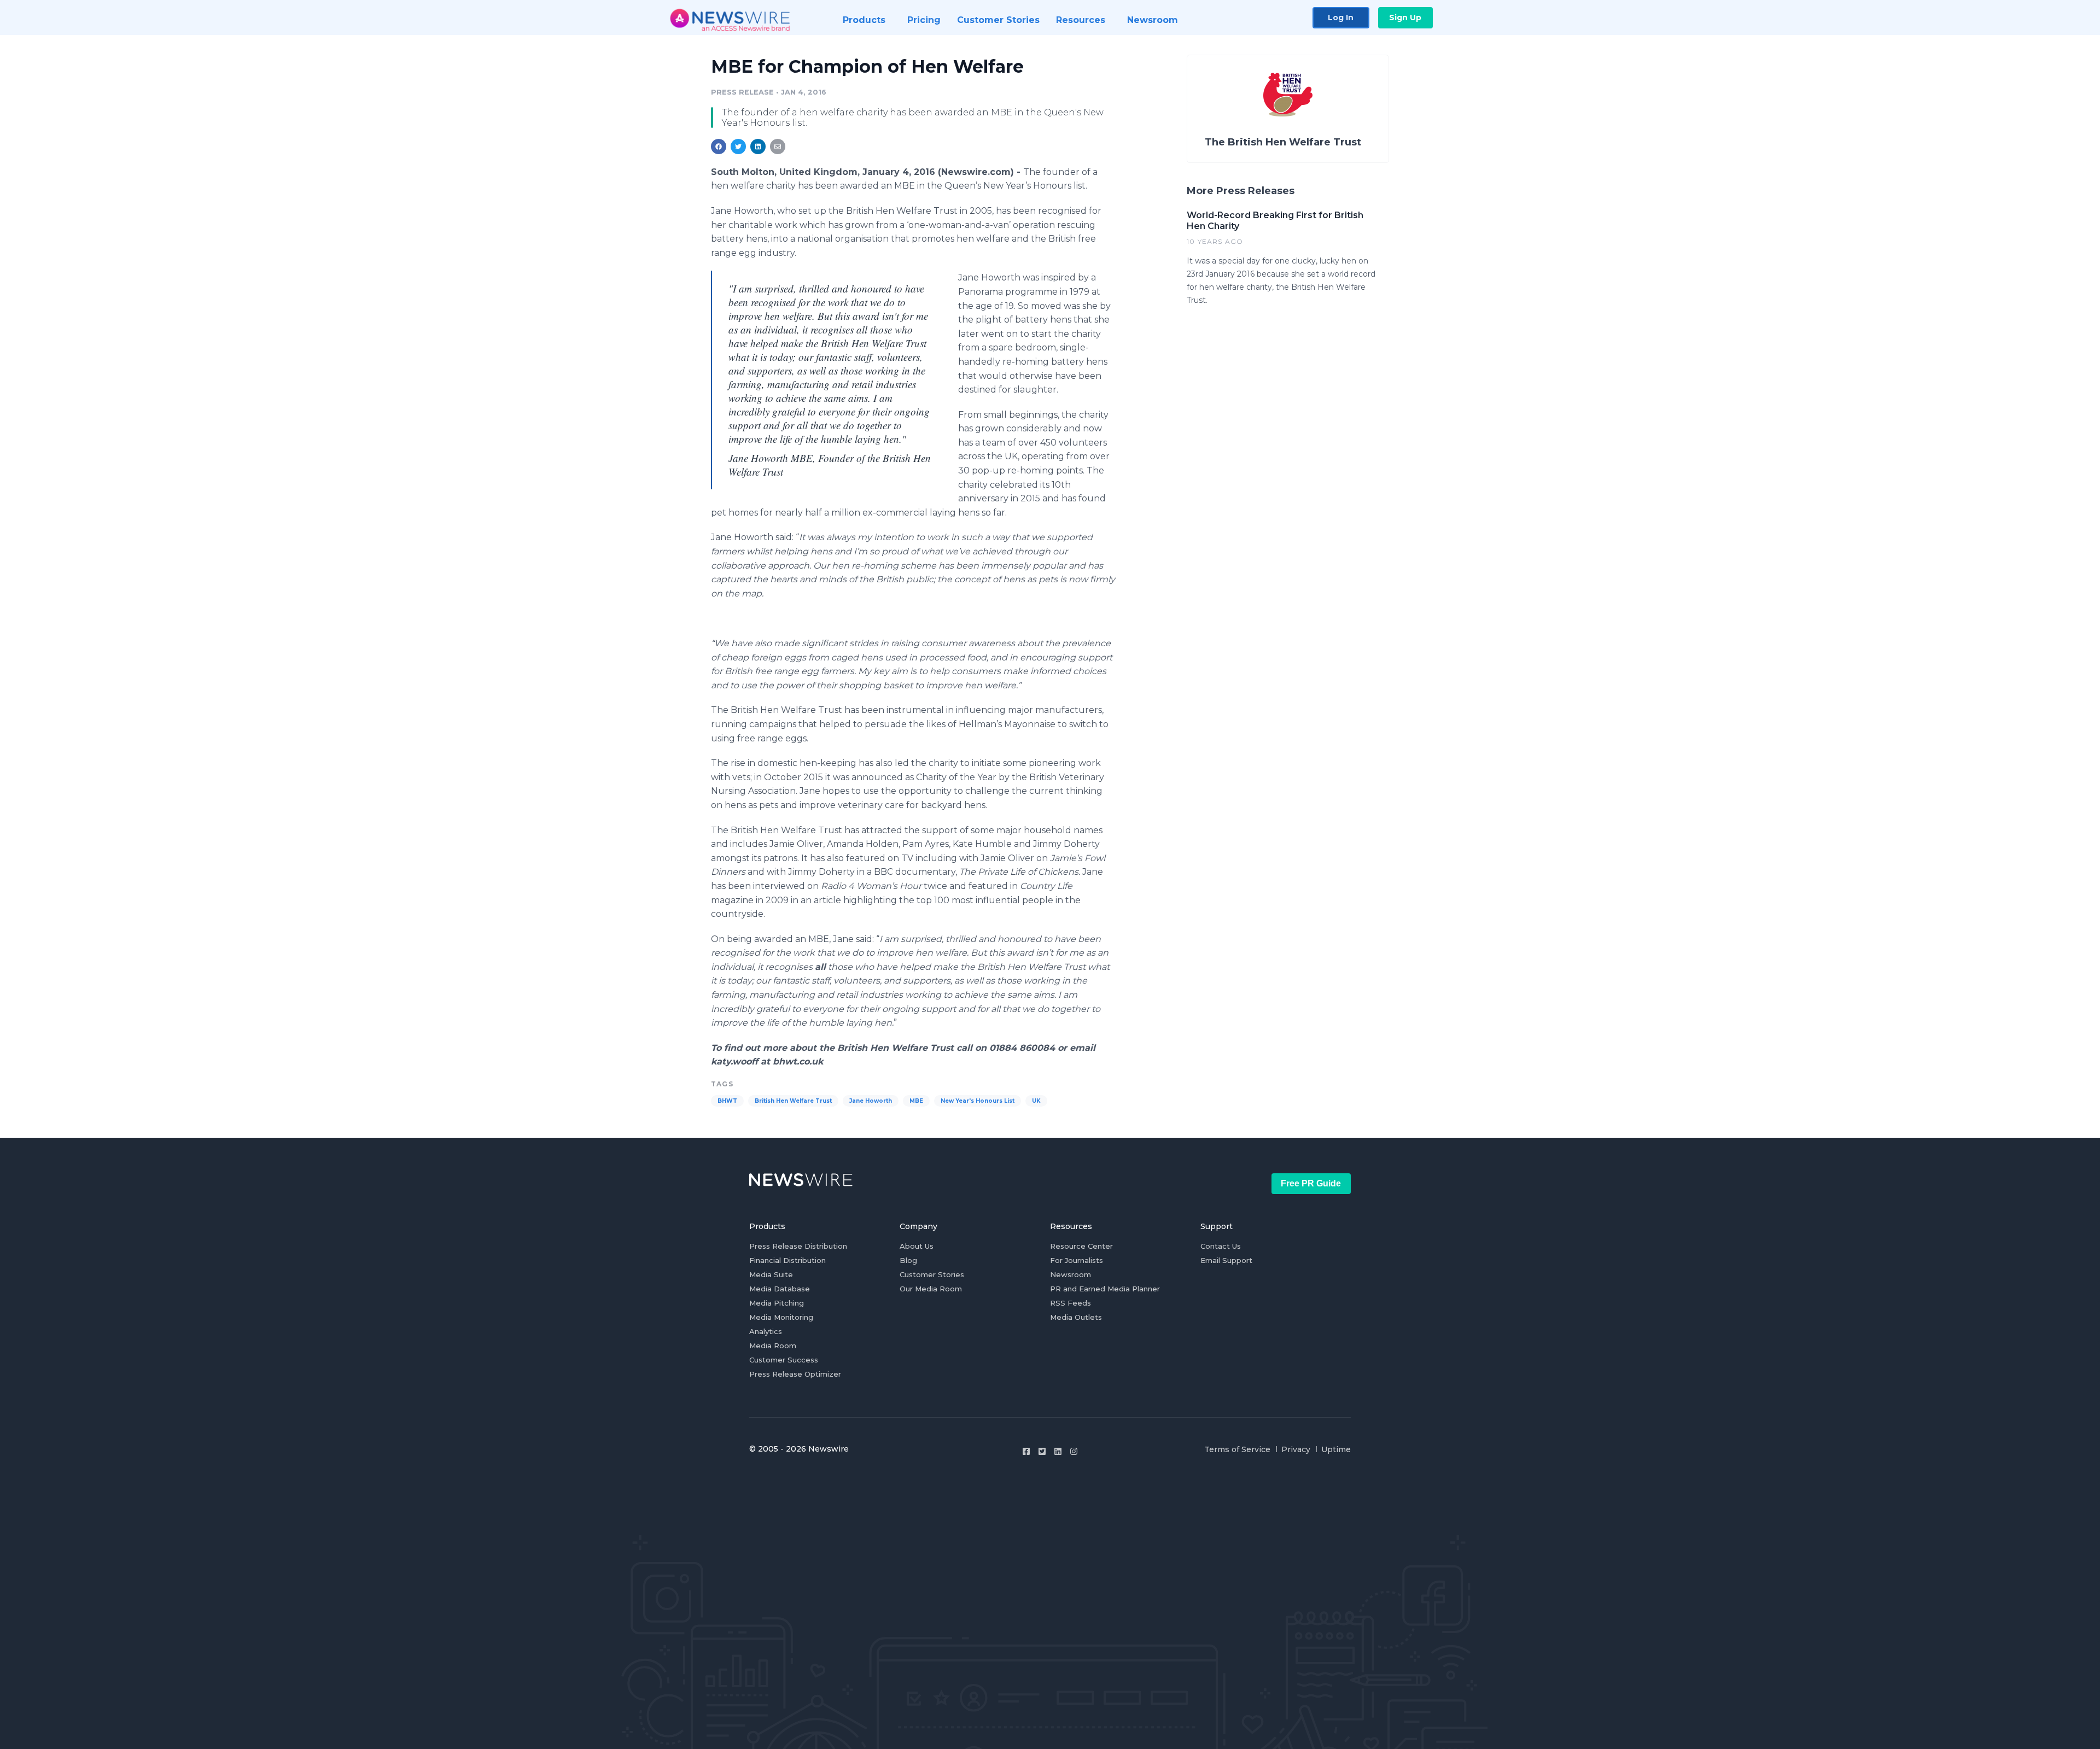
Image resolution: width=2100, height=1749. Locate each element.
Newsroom (1071, 1274)
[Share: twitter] (738, 147)
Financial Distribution (787, 1260)
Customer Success (784, 1360)
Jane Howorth (871, 1101)
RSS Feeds (1071, 1303)
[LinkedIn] (1058, 1451)
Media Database (780, 1289)
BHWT (727, 1101)
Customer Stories (932, 1274)
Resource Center (1081, 1246)
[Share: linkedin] (758, 147)
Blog (908, 1260)
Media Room (773, 1346)
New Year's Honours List (978, 1101)
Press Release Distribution (798, 1246)
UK (1036, 1101)
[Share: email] (778, 147)
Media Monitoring (781, 1317)
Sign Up (1405, 17)
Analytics (766, 1331)
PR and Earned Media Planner (1105, 1289)
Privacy (1296, 1449)
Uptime (1336, 1449)
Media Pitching (777, 1303)
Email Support (1226, 1260)
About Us (917, 1246)
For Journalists (1077, 1260)
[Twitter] (1042, 1451)
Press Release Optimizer (795, 1374)
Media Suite (771, 1274)
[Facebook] (1026, 1451)
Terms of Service (1237, 1449)
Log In (1341, 17)
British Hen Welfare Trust (793, 1101)
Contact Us (1221, 1246)
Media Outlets (1076, 1317)
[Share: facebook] (719, 147)
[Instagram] (1074, 1451)
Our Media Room (931, 1289)
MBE (916, 1101)
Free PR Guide (1311, 1183)
